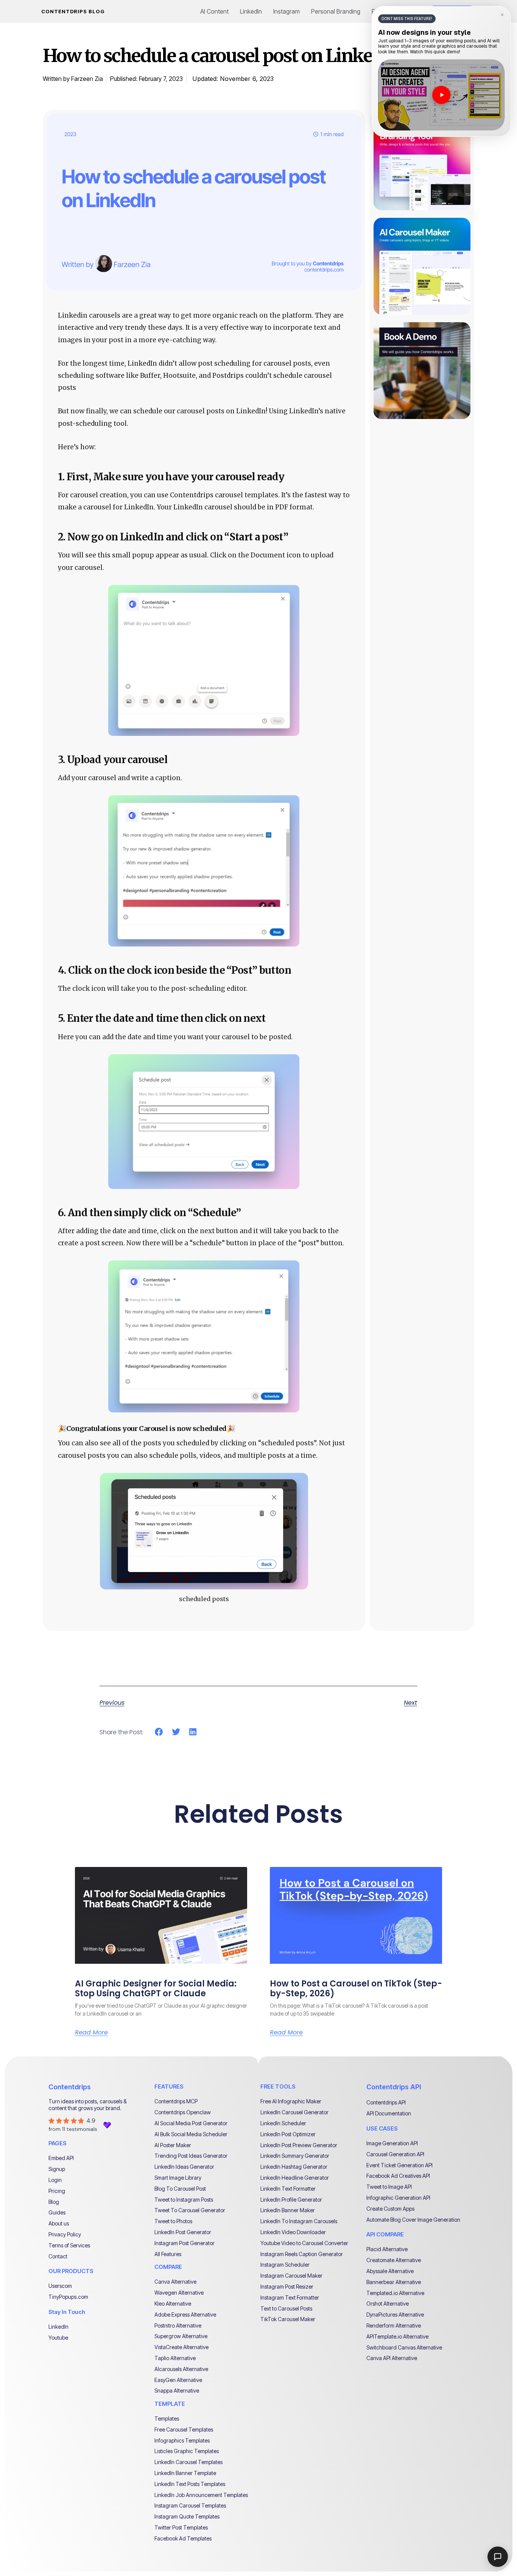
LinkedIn (251, 11)
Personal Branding (336, 11)
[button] (159, 1732)
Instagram (287, 11)
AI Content (214, 11)
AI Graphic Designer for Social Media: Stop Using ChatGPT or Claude (156, 1989)
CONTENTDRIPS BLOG (73, 11)
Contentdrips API (394, 2087)
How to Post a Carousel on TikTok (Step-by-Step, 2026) (356, 1989)
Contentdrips (70, 2087)
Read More (91, 2033)
